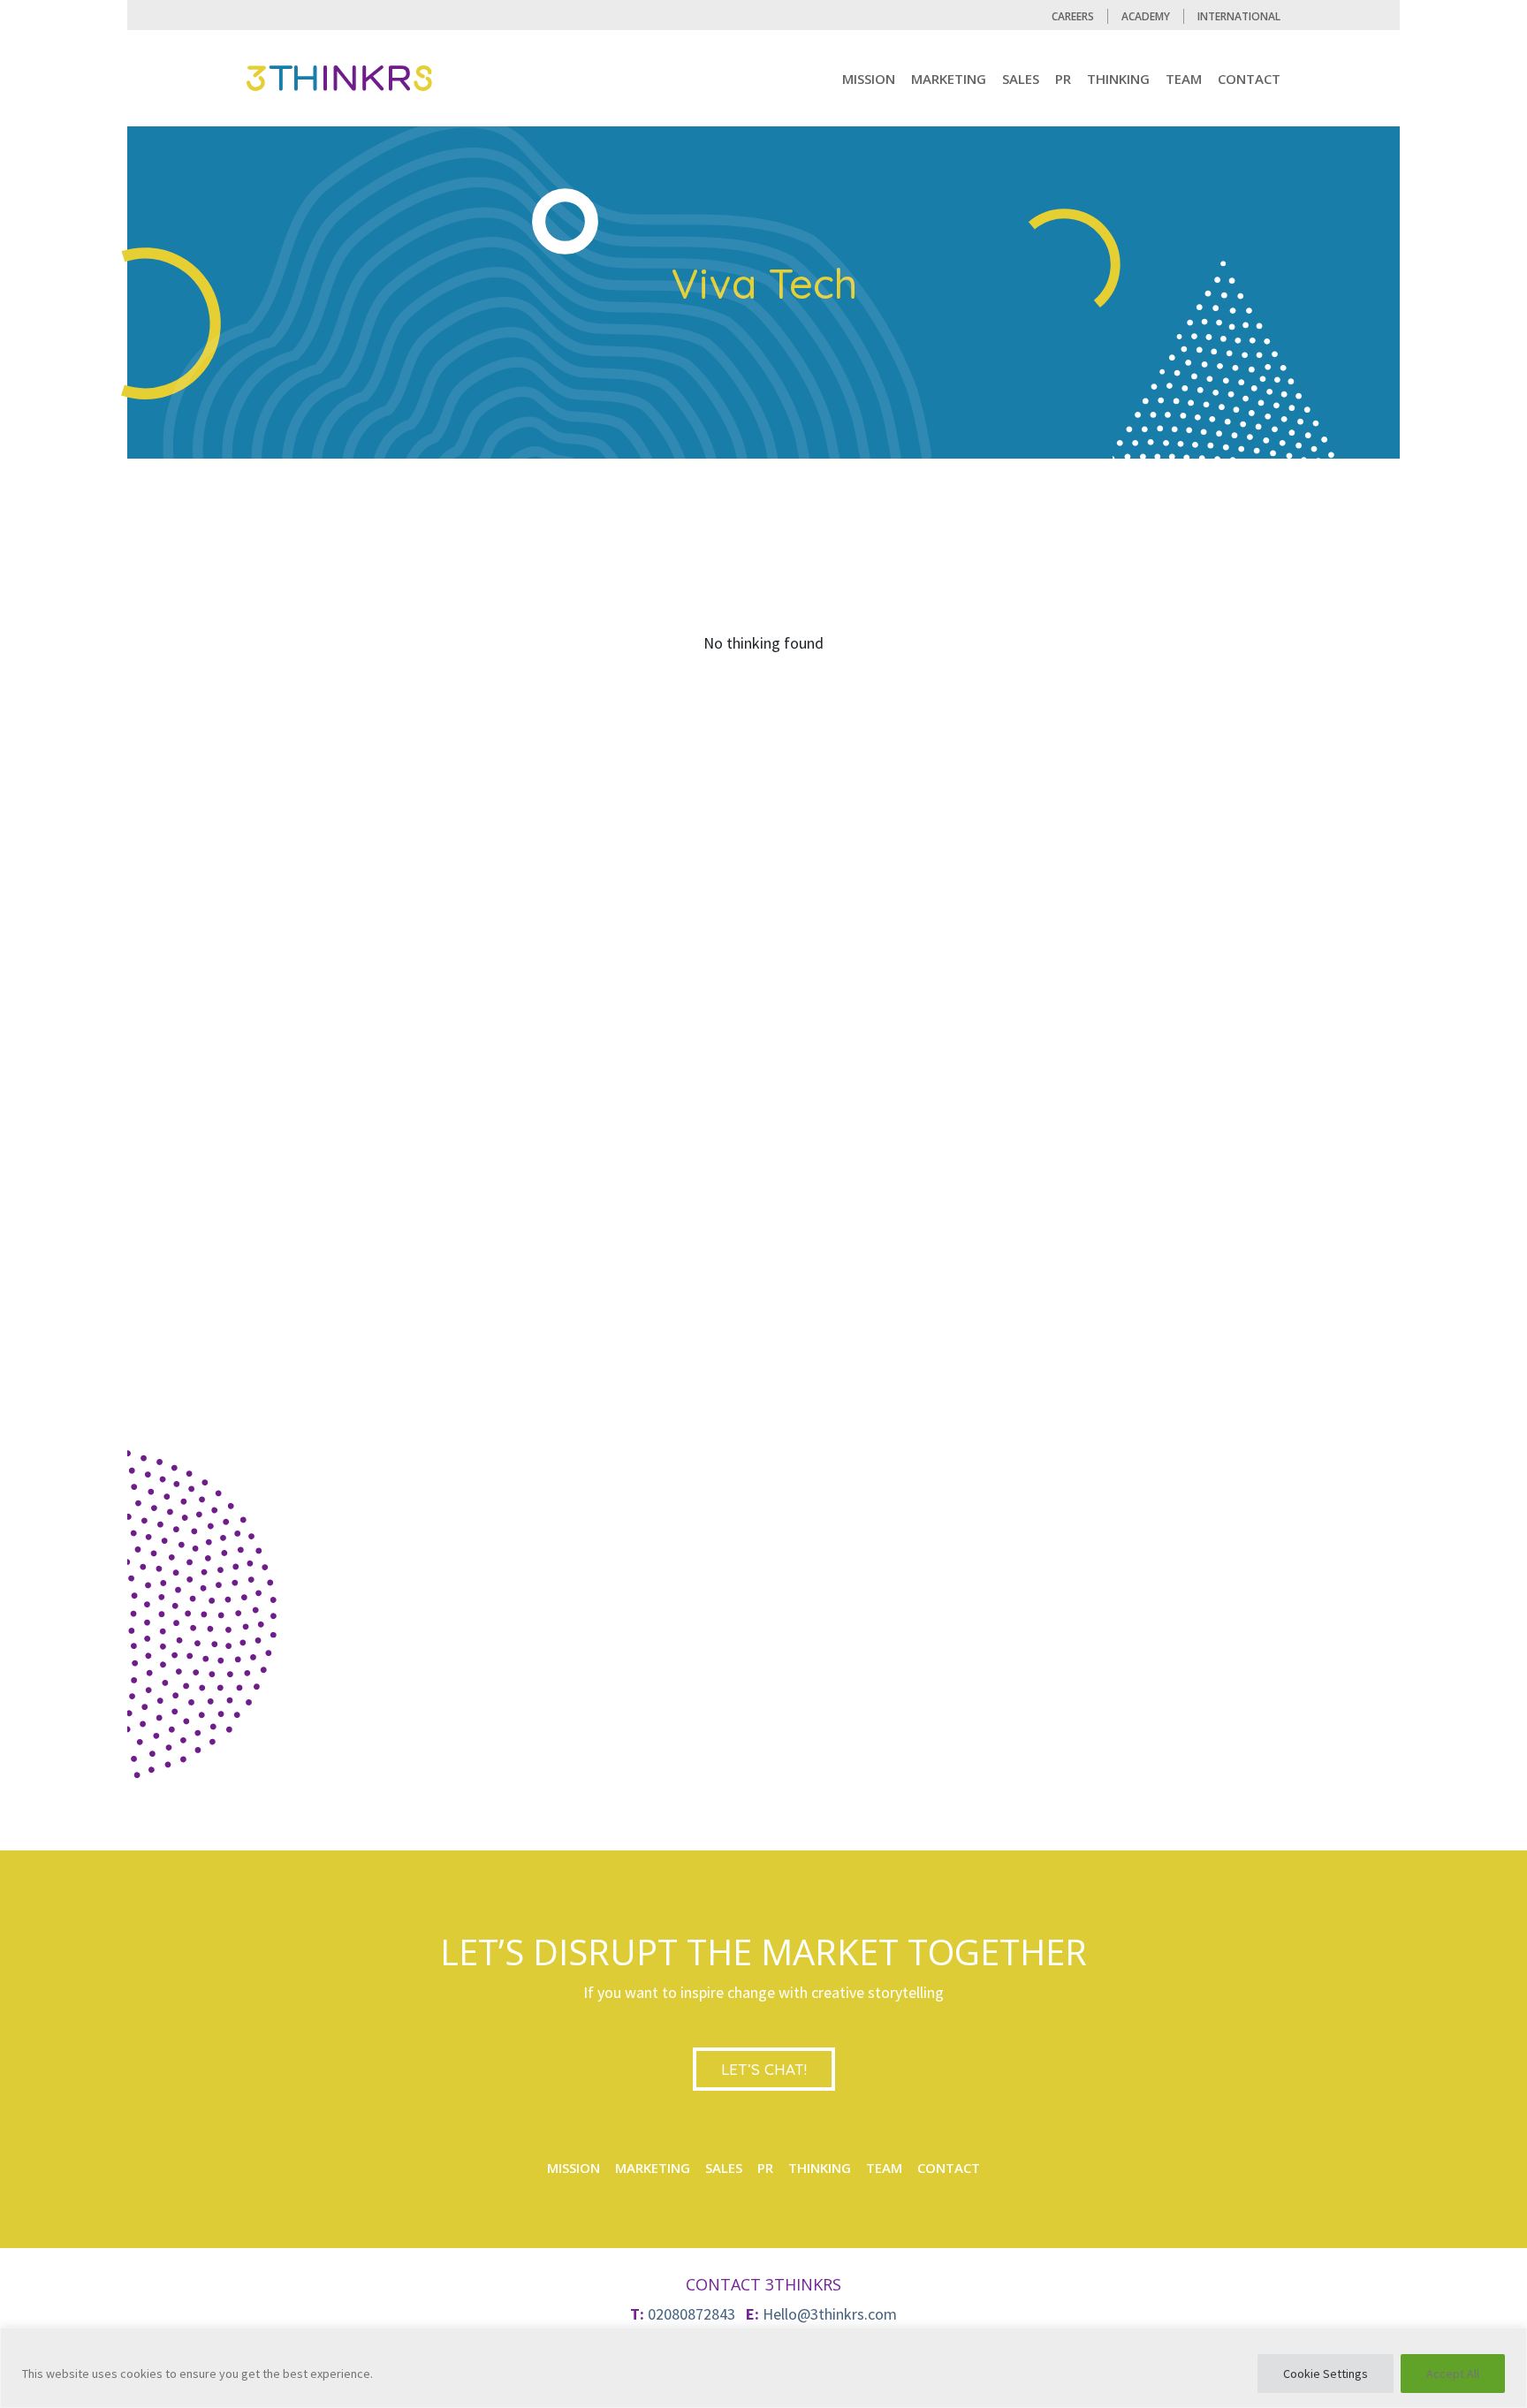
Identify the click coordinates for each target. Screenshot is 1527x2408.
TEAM (1184, 79)
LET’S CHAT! (764, 2069)
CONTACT (1249, 79)
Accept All (1453, 2374)
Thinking (1118, 79)
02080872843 (691, 2314)
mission (869, 79)
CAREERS (1073, 16)
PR (1063, 79)
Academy (1146, 16)
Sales (1021, 79)
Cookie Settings (1326, 2374)
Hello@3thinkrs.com (830, 2314)
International (1239, 16)
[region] (763, 2368)
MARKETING (949, 79)
